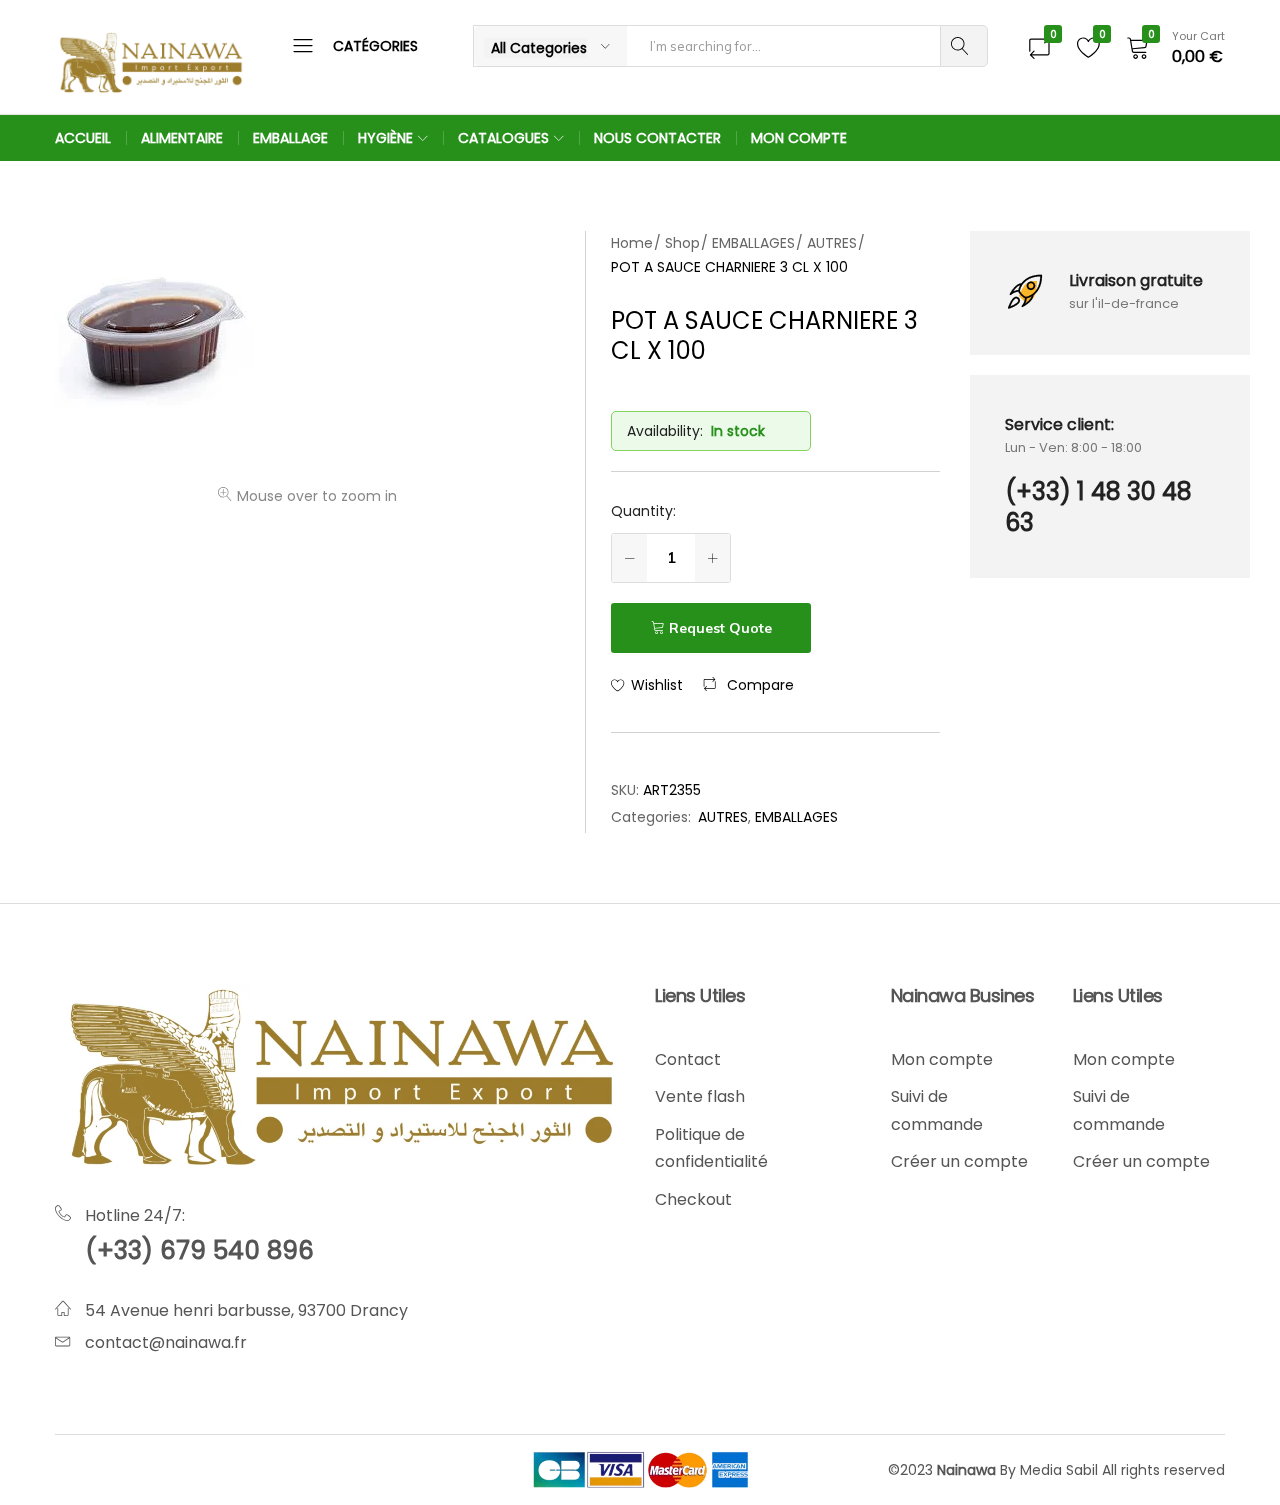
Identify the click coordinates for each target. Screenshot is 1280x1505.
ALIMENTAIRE (182, 138)
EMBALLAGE (290, 138)
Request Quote (720, 628)
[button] (748, 685)
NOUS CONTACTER (657, 138)
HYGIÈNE (385, 138)
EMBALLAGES (796, 817)
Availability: (665, 431)
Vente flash (700, 1096)
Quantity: (643, 511)
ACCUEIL (83, 138)
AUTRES (723, 817)
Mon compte (942, 1059)
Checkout (693, 1199)
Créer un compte (959, 1161)
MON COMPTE (799, 138)
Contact (688, 1059)
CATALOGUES (503, 138)
